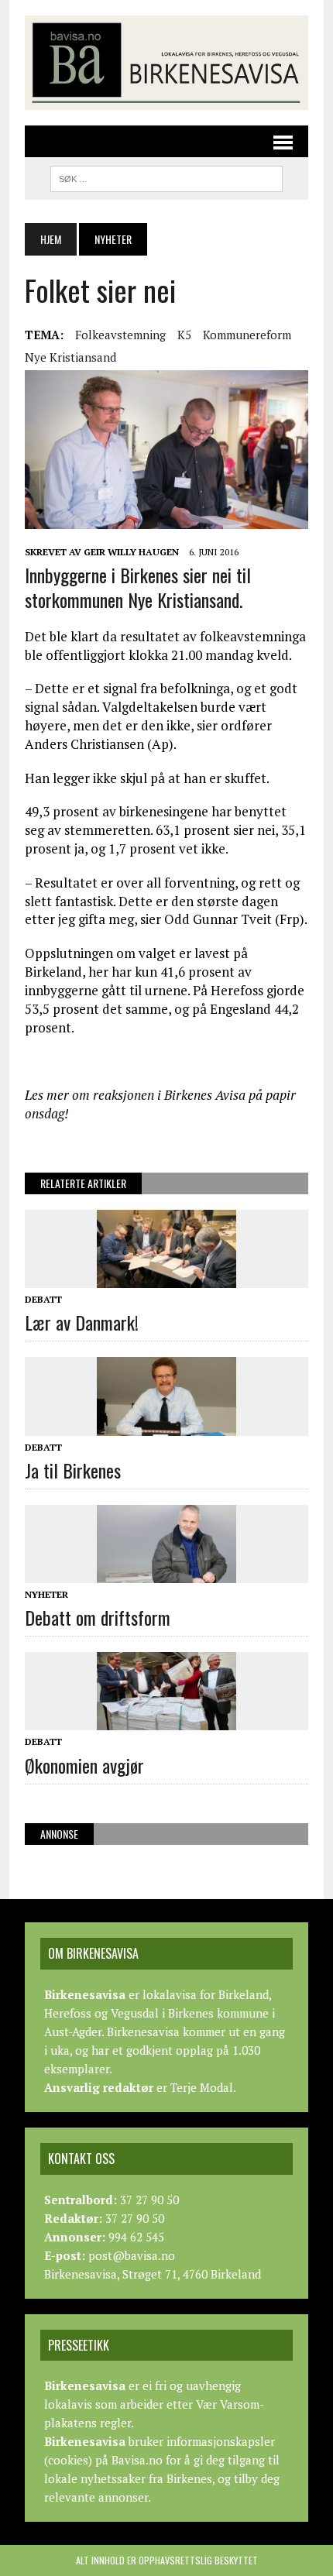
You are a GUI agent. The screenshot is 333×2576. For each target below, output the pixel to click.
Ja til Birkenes (73, 1470)
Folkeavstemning (120, 335)
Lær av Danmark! (82, 1322)
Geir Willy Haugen (131, 552)
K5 (184, 335)
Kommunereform (247, 335)
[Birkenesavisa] (166, 63)
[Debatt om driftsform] (166, 1572)
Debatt (43, 1299)
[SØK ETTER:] (166, 177)
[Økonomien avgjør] (166, 1720)
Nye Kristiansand (70, 357)
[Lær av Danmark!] (166, 1277)
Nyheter (46, 1594)
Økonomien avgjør (84, 1765)
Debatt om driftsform (98, 1617)
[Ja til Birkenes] (166, 1425)
